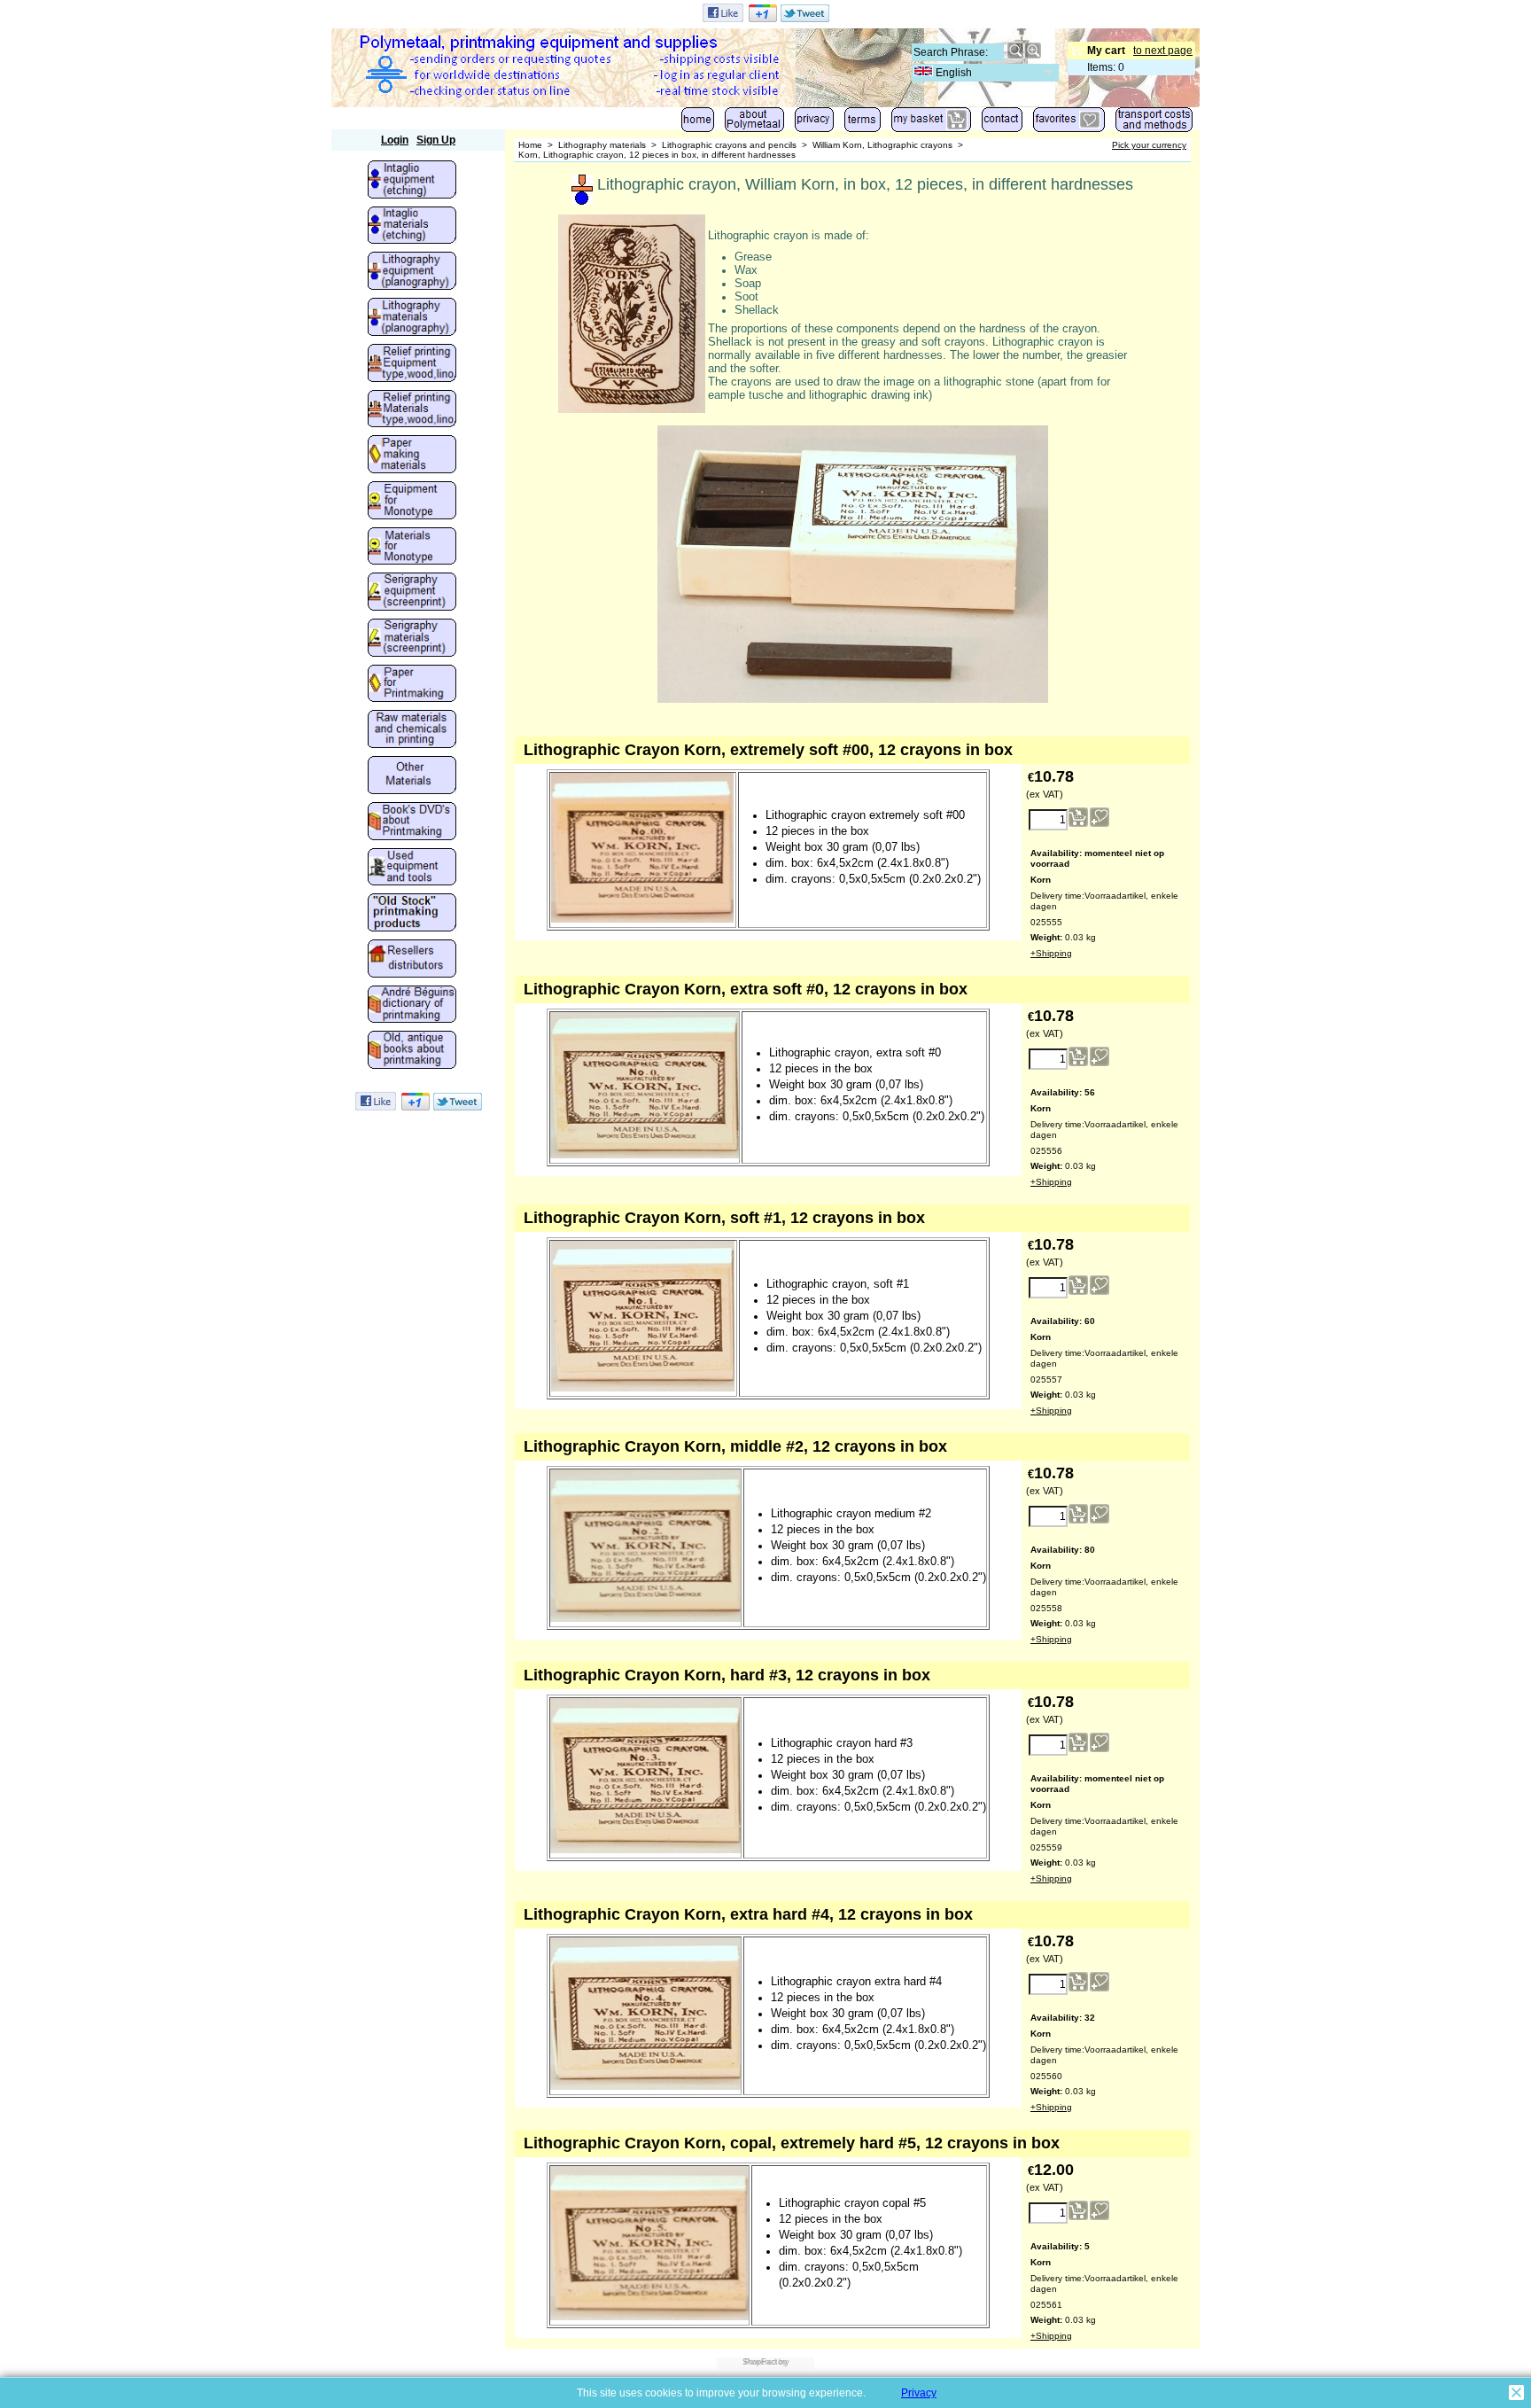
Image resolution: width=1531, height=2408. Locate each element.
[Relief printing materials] (412, 410)
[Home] (698, 124)
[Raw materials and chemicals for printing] (412, 730)
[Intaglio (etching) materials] (412, 227)
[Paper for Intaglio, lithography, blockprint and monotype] (412, 685)
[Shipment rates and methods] (1154, 124)
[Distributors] (412, 960)
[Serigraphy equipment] (412, 593)
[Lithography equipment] (412, 272)
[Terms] (863, 124)
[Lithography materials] (412, 318)
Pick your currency (1149, 145)
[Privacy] (814, 124)
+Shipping (1051, 953)
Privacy (919, 2393)
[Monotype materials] (412, 548)
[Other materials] (412, 776)
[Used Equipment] (412, 869)
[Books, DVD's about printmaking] (412, 822)
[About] (754, 124)
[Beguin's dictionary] (412, 1006)
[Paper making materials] (412, 456)
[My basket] (931, 124)
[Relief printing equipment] (412, 364)
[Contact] (1002, 124)
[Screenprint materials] (412, 639)
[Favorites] (1069, 124)
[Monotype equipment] (412, 502)
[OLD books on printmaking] (412, 1051)
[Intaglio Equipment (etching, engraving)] (412, 181)
